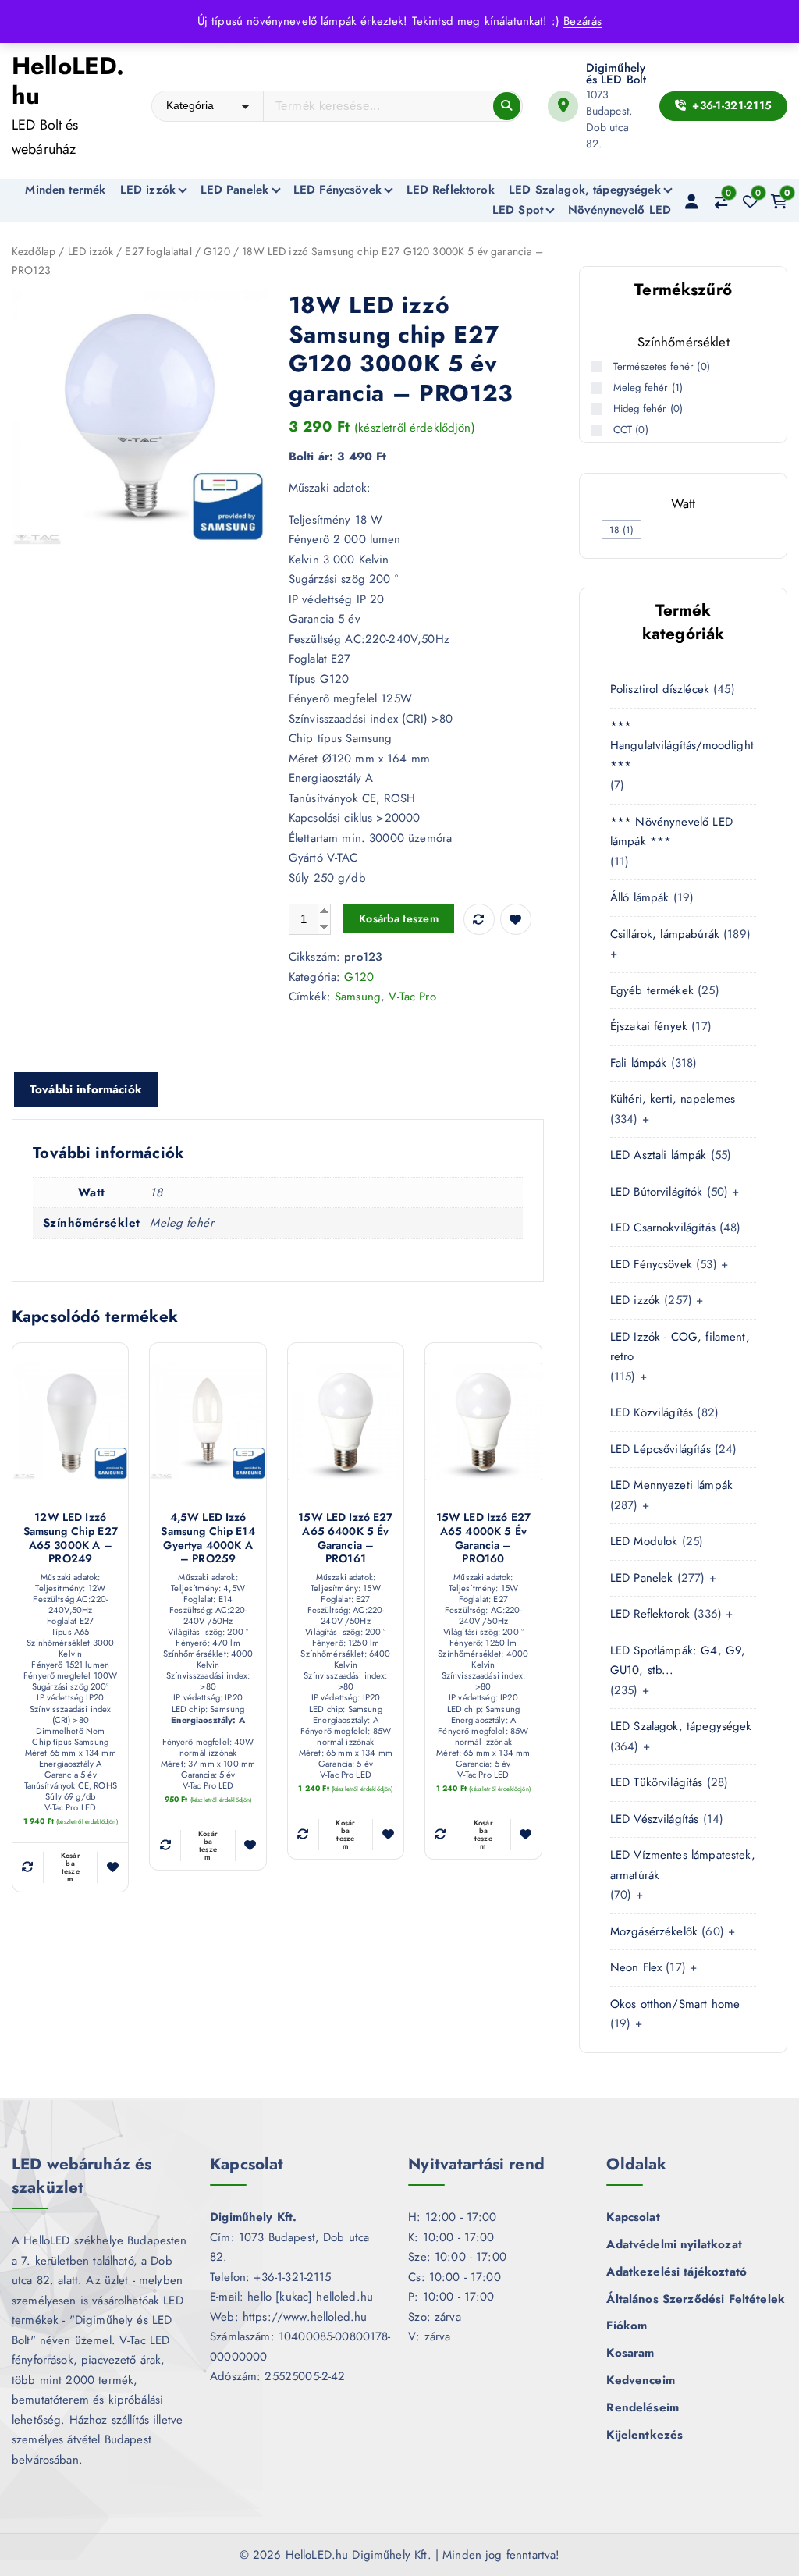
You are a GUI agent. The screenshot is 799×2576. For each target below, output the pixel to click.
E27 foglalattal (158, 251)
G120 (217, 251)
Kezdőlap (34, 251)
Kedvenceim (641, 2380)
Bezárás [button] (582, 21)
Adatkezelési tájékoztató (676, 2272)
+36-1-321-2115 (730, 105)
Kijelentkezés (645, 2435)
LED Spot (518, 210)
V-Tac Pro (412, 997)
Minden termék (65, 190)
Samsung (358, 997)
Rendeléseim (643, 2407)
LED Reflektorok (451, 190)
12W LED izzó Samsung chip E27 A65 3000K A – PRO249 (71, 1538)
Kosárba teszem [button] (71, 1867)
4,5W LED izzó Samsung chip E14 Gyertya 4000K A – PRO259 (208, 1538)
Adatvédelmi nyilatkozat (674, 2244)
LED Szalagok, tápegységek (585, 190)
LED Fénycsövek (337, 190)
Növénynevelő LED (620, 210)
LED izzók (148, 190)
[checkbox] (621, 529)
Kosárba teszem (399, 918)
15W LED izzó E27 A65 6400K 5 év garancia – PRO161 (345, 1538)
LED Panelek (235, 190)
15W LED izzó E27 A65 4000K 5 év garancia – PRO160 (483, 1538)
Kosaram (630, 2353)
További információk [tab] (86, 1089)
